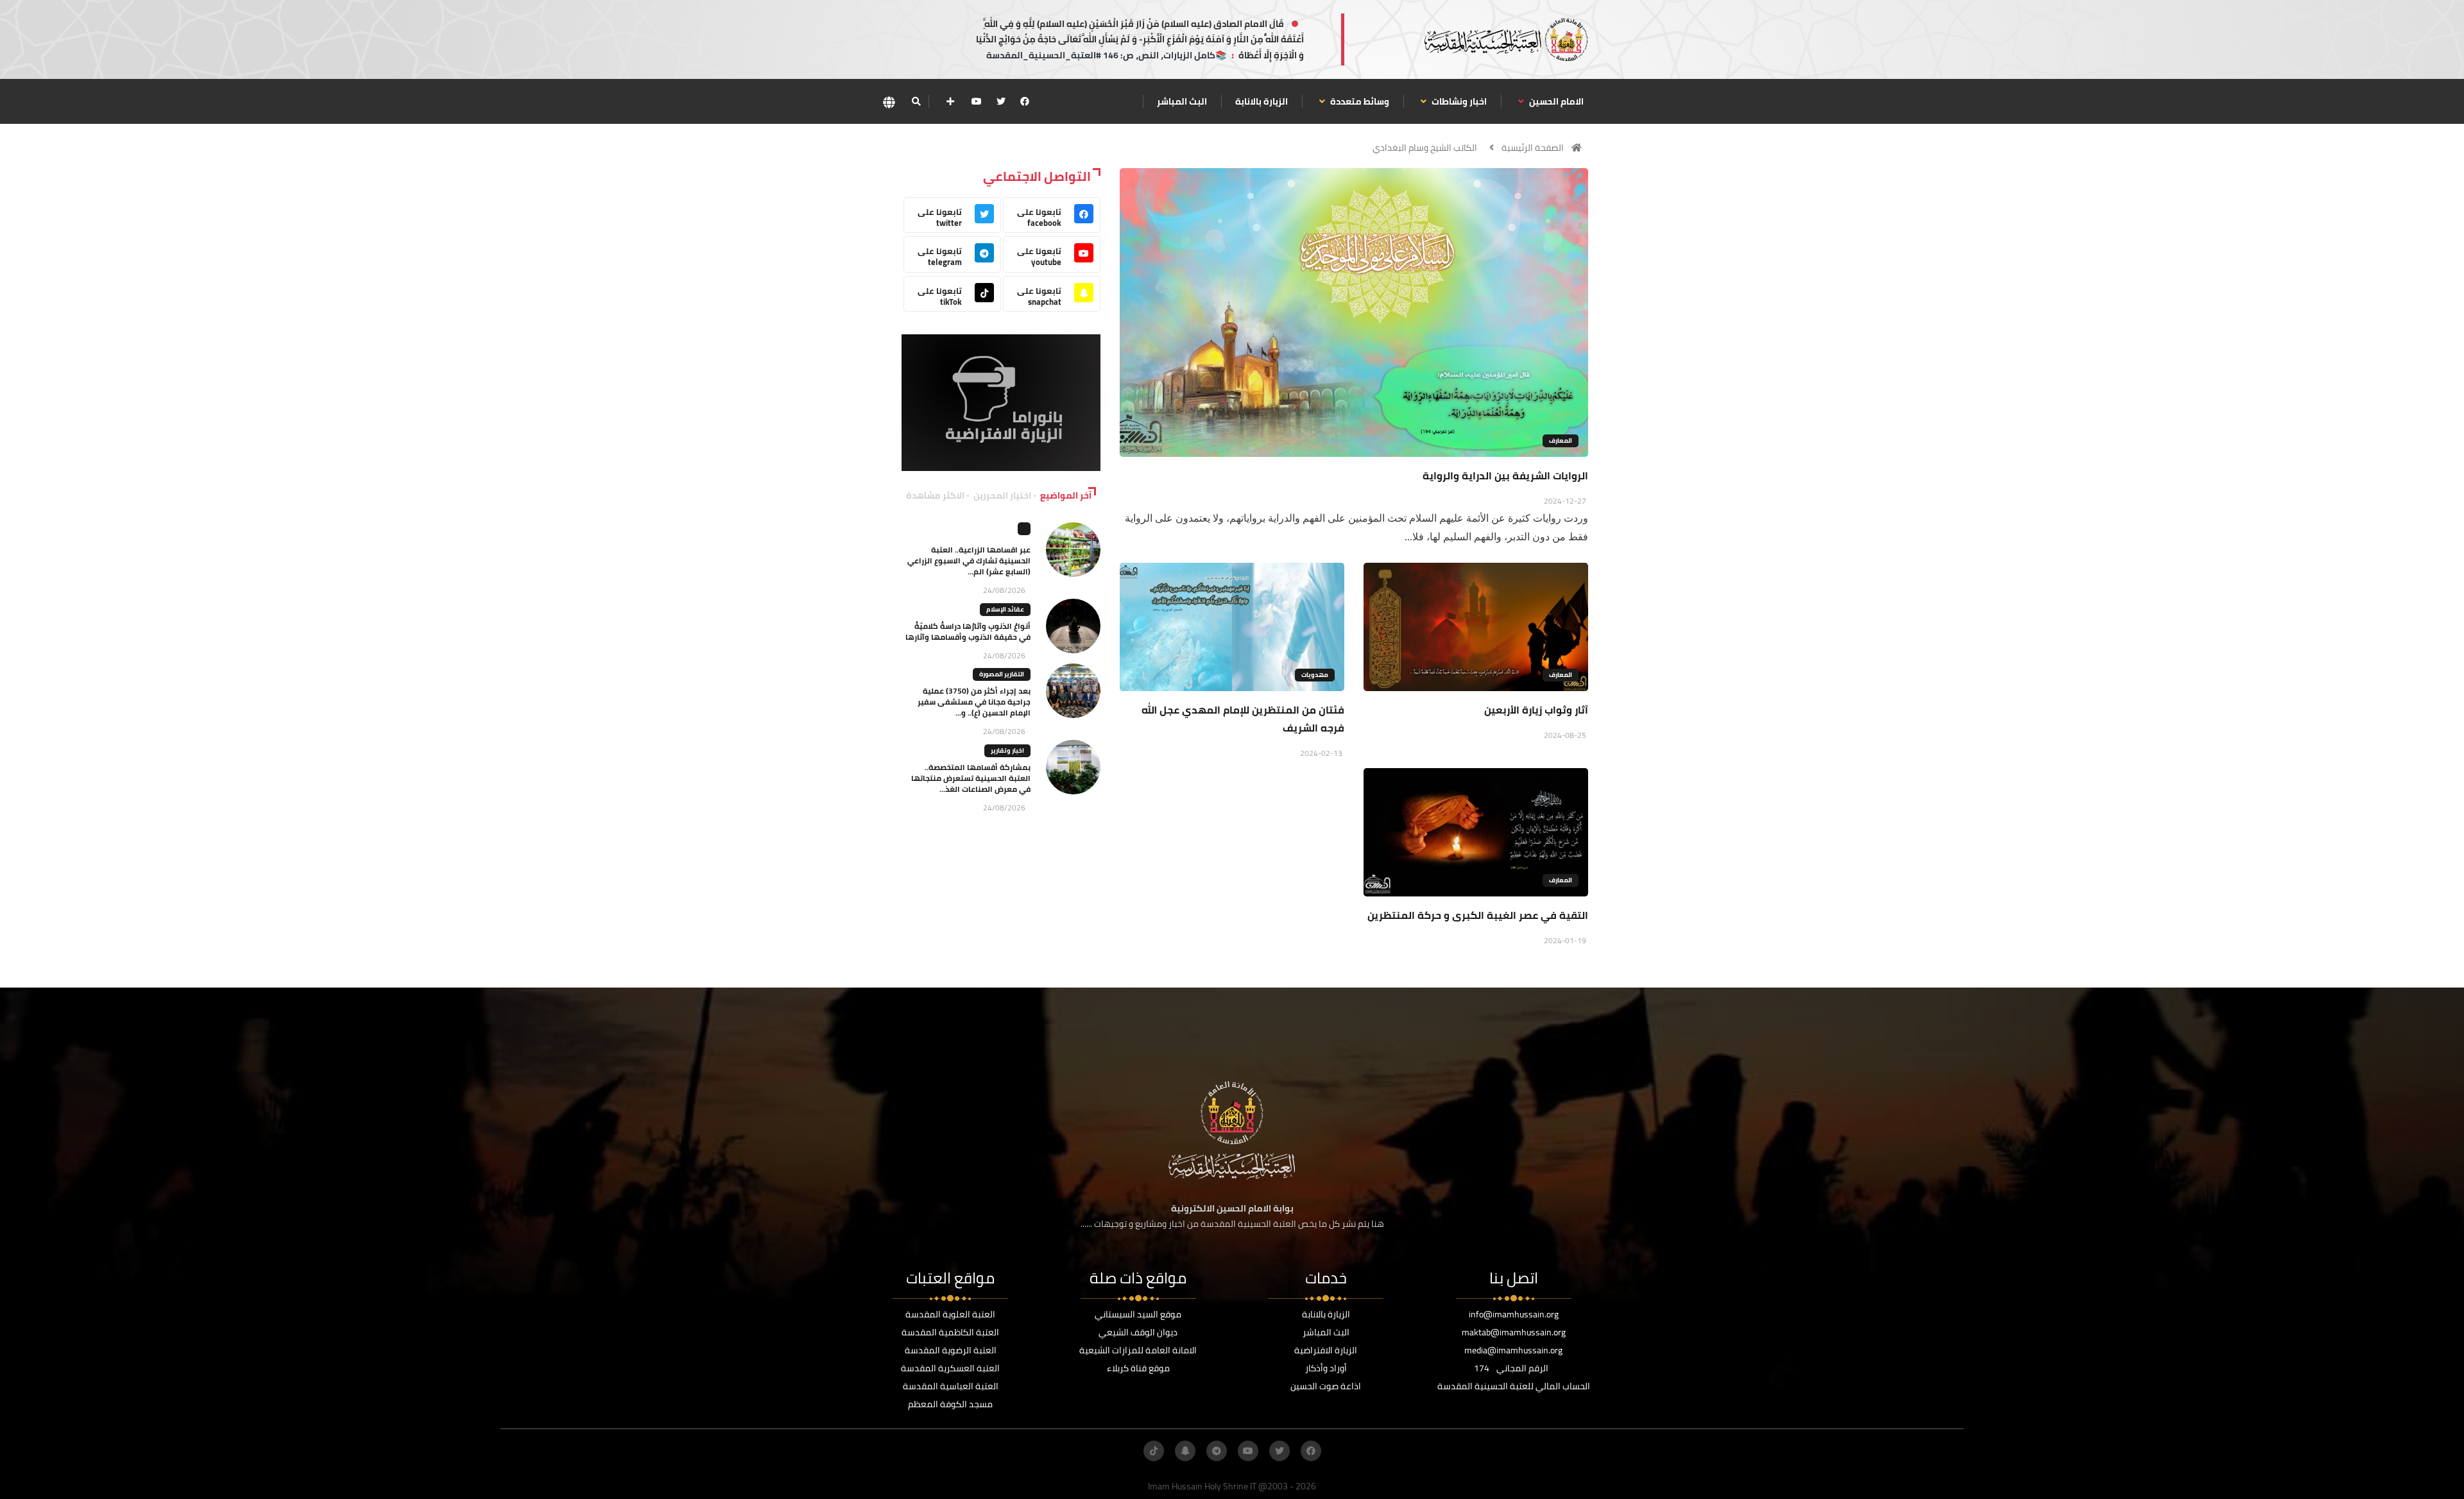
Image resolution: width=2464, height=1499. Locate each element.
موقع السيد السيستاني (1138, 1314)
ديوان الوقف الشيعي (1138, 1332)
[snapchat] (1185, 1451)
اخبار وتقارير (1007, 750)
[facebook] (1025, 101)
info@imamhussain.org (1514, 1314)
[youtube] (977, 101)
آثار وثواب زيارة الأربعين (1536, 710)
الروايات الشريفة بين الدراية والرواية (1505, 475)
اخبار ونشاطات (1458, 101)
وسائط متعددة (1359, 101)
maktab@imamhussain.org (1514, 1332)
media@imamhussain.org (1513, 1350)
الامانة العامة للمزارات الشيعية (1138, 1350)
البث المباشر (1182, 101)
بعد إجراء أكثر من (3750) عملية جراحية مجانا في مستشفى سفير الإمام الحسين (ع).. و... (974, 702)
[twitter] (1001, 101)
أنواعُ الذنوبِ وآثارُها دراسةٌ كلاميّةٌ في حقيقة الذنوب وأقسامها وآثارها (968, 631)
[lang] (889, 102)
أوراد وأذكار (1326, 1368)
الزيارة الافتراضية (1326, 1350)
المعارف (1561, 441)
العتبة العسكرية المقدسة (950, 1368)
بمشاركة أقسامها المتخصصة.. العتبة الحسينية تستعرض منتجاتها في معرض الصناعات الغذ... (971, 778)
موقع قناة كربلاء (1138, 1368)
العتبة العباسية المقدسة (951, 1386)
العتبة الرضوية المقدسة (951, 1350)
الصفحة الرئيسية (1533, 148)
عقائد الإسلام (1005, 609)
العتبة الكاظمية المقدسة (950, 1332)
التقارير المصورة (1002, 674)
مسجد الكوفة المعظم (950, 1404)
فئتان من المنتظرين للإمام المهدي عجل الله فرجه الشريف (1243, 719)
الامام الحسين (1555, 101)
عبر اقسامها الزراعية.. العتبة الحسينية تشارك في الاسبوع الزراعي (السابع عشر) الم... (969, 561)
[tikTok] (1154, 1451)
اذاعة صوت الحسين (1326, 1386)
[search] (916, 101)
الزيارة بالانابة (1262, 101)
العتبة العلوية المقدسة (950, 1314)
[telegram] (1217, 1451)
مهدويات (1315, 675)
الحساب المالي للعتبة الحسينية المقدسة (1514, 1386)
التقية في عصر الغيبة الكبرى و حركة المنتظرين (1478, 915)
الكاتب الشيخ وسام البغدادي (1425, 148)
